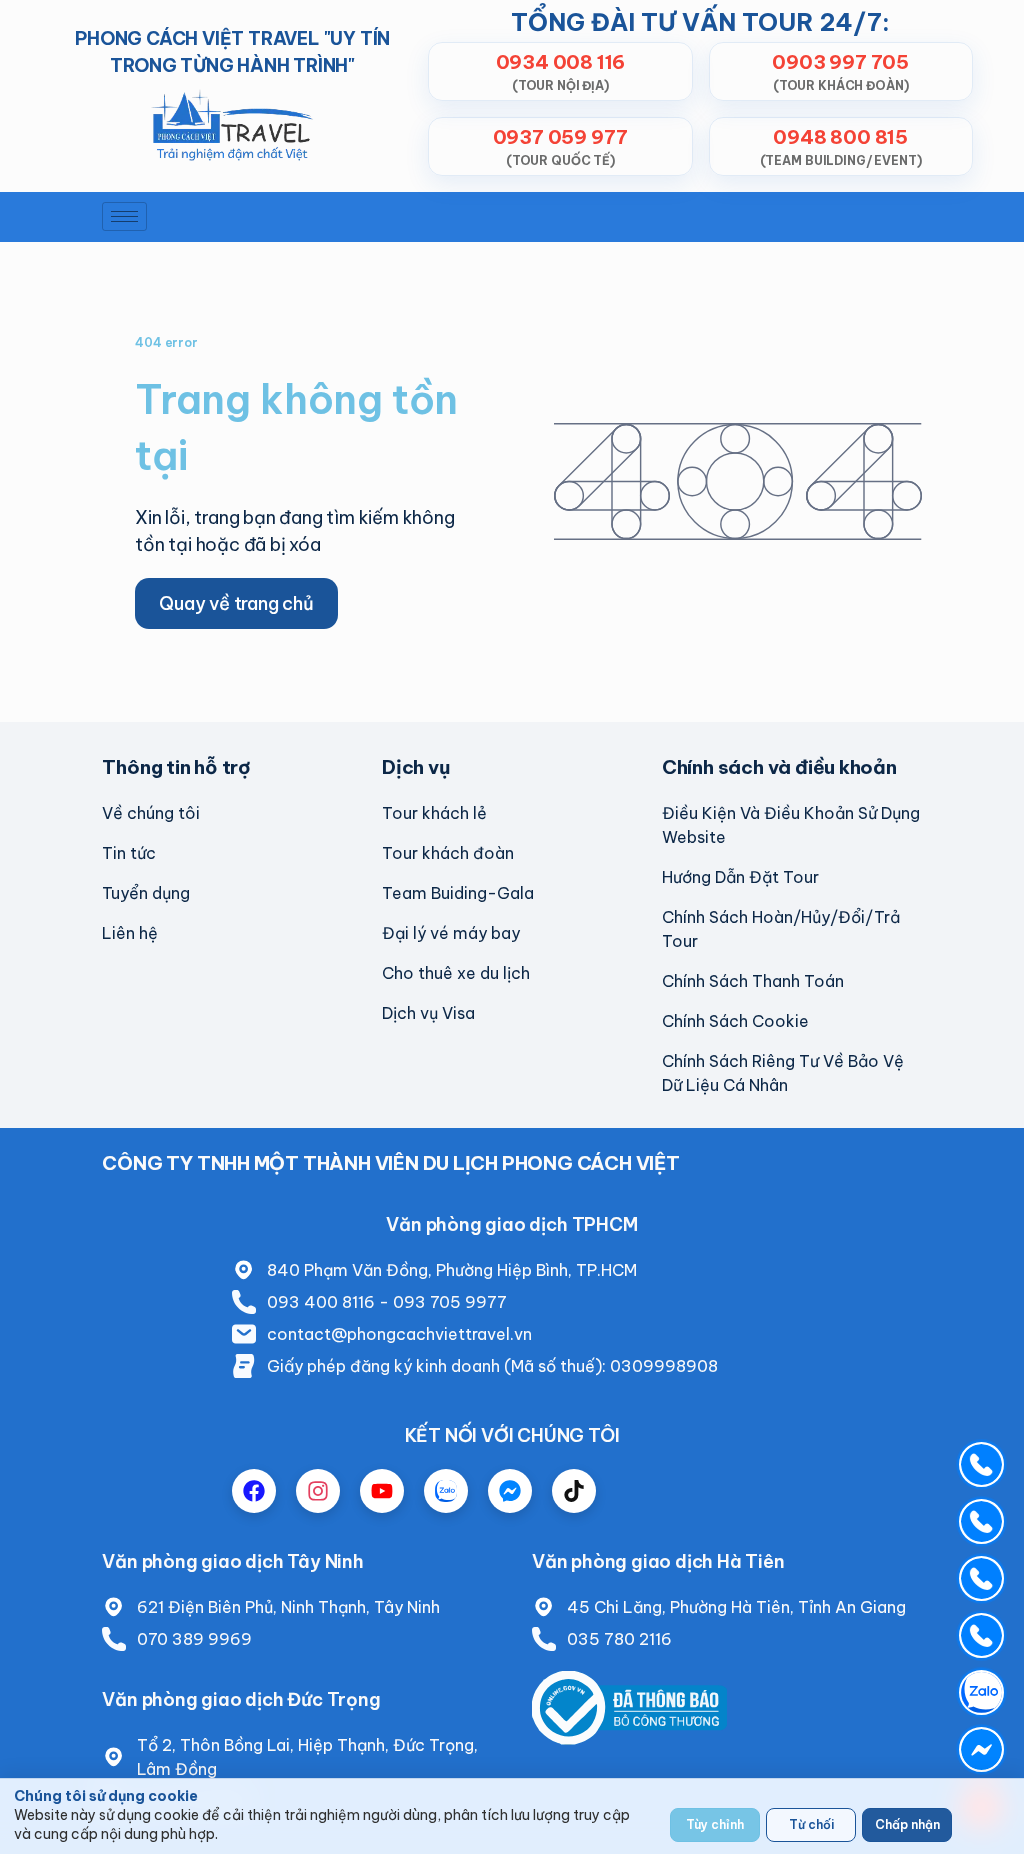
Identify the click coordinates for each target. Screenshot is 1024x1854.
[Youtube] (382, 1491)
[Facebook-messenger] (510, 1491)
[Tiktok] (574, 1491)
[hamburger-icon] (124, 216)
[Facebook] (254, 1491)
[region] (512, 1816)
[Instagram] (318, 1491)
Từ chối (811, 1824)
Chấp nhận (907, 1824)
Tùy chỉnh (715, 1824)
